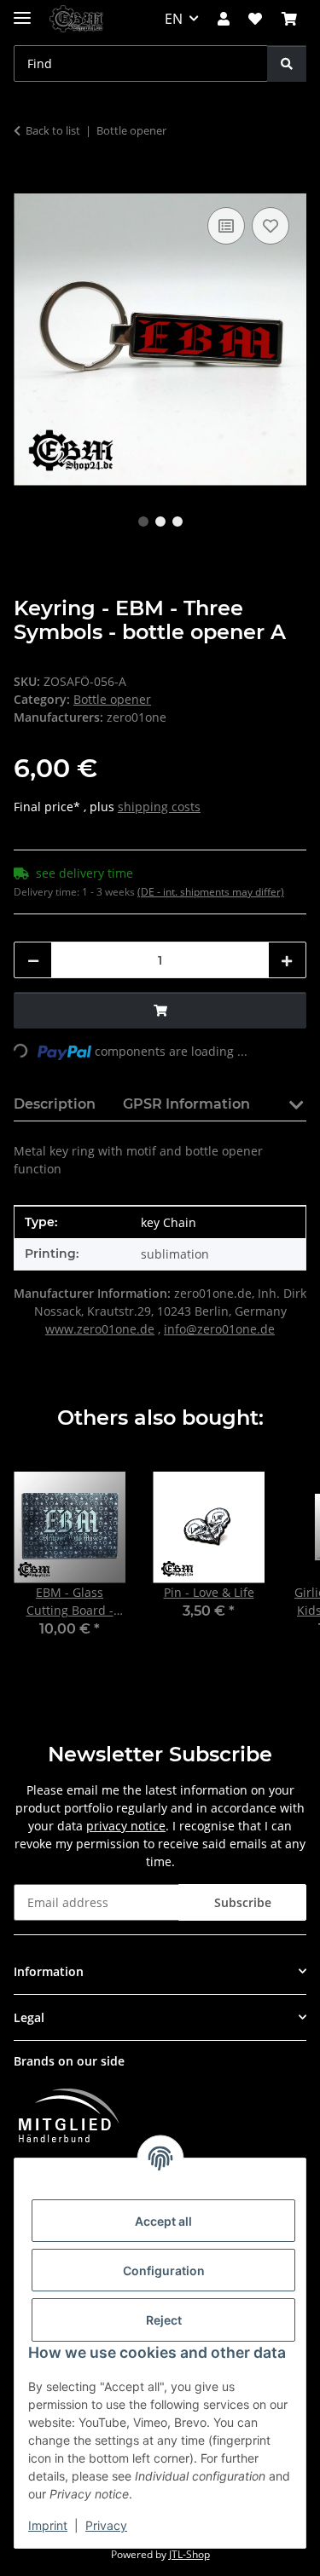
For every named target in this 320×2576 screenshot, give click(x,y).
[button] (224, 19)
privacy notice (126, 1826)
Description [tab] (55, 1104)
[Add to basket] (27, 184)
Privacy (106, 2525)
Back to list (53, 130)
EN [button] (174, 19)
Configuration (164, 2271)
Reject (164, 2320)
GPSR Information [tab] (186, 1104)
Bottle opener (112, 699)
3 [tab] (177, 522)
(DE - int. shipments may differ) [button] (211, 892)
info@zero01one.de (219, 1329)
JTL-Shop (189, 2554)
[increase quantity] (287, 960)
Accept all (163, 2221)
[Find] (287, 63)
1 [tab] (143, 522)
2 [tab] (160, 522)
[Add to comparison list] (226, 226)
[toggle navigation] (22, 11)
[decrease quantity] (33, 960)
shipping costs (159, 807)
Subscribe (243, 1902)
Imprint (48, 2525)
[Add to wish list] (271, 226)
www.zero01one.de (100, 1329)
